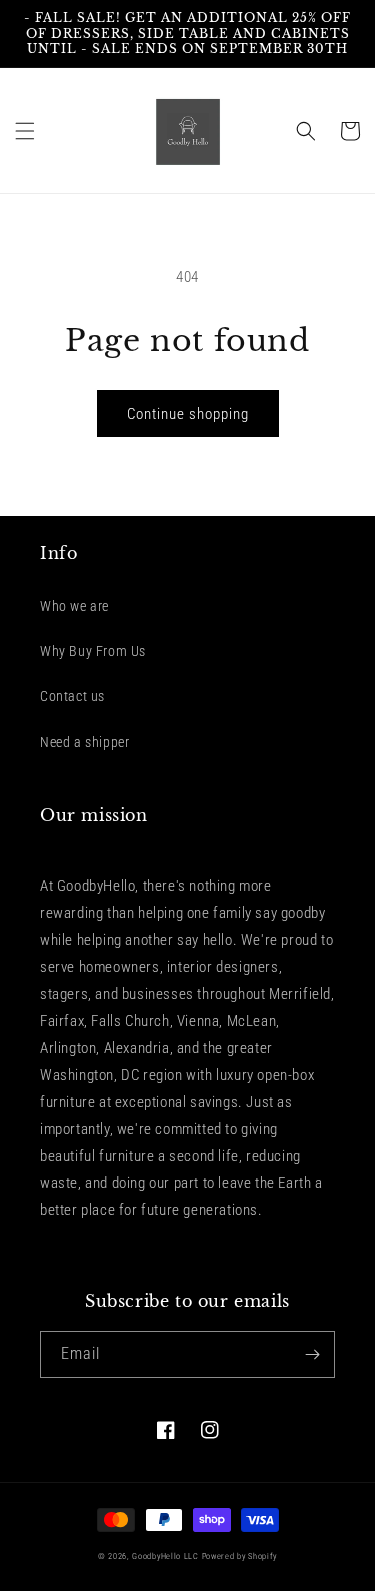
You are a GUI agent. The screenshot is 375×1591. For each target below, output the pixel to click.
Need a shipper (84, 742)
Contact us (72, 696)
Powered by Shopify (240, 1556)
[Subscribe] (312, 1354)
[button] (25, 131)
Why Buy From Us (93, 651)
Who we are (74, 606)
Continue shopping (188, 414)
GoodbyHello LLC (165, 1556)
